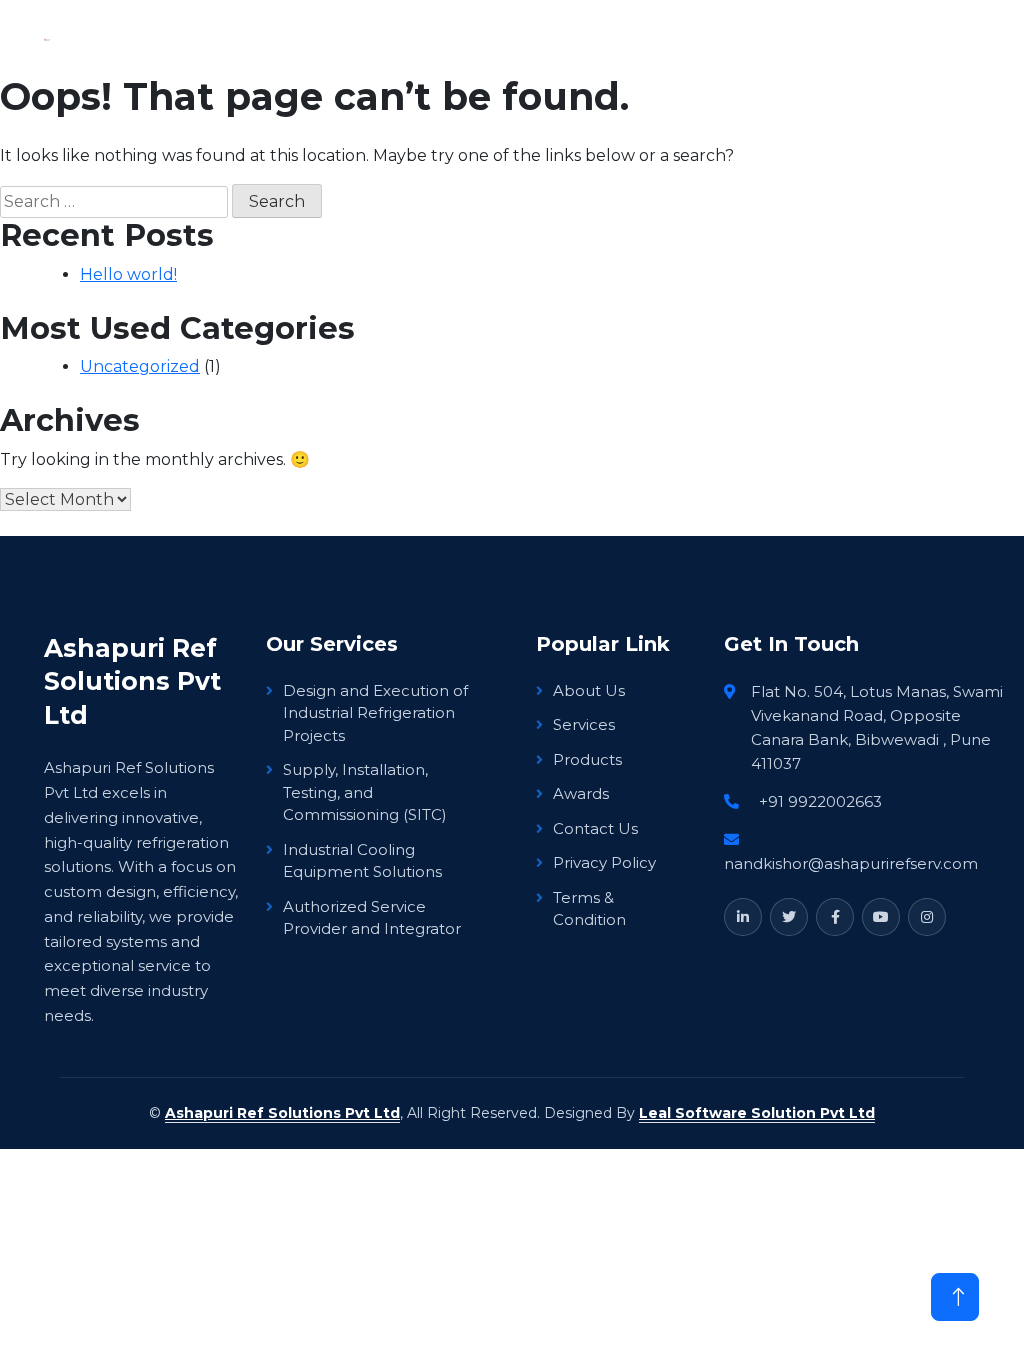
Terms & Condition (589, 909)
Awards (581, 793)
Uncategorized (140, 366)
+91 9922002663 (820, 801)
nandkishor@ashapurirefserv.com (851, 863)
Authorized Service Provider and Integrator (372, 918)
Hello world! (128, 274)
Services (584, 724)
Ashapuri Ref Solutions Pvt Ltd (282, 1113)
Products (587, 759)
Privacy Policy (604, 862)
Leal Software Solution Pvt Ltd (757, 1113)
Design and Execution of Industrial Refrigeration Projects (375, 713)
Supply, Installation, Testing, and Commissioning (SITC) (365, 792)
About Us (589, 690)
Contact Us (595, 828)
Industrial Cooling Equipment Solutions (362, 861)
